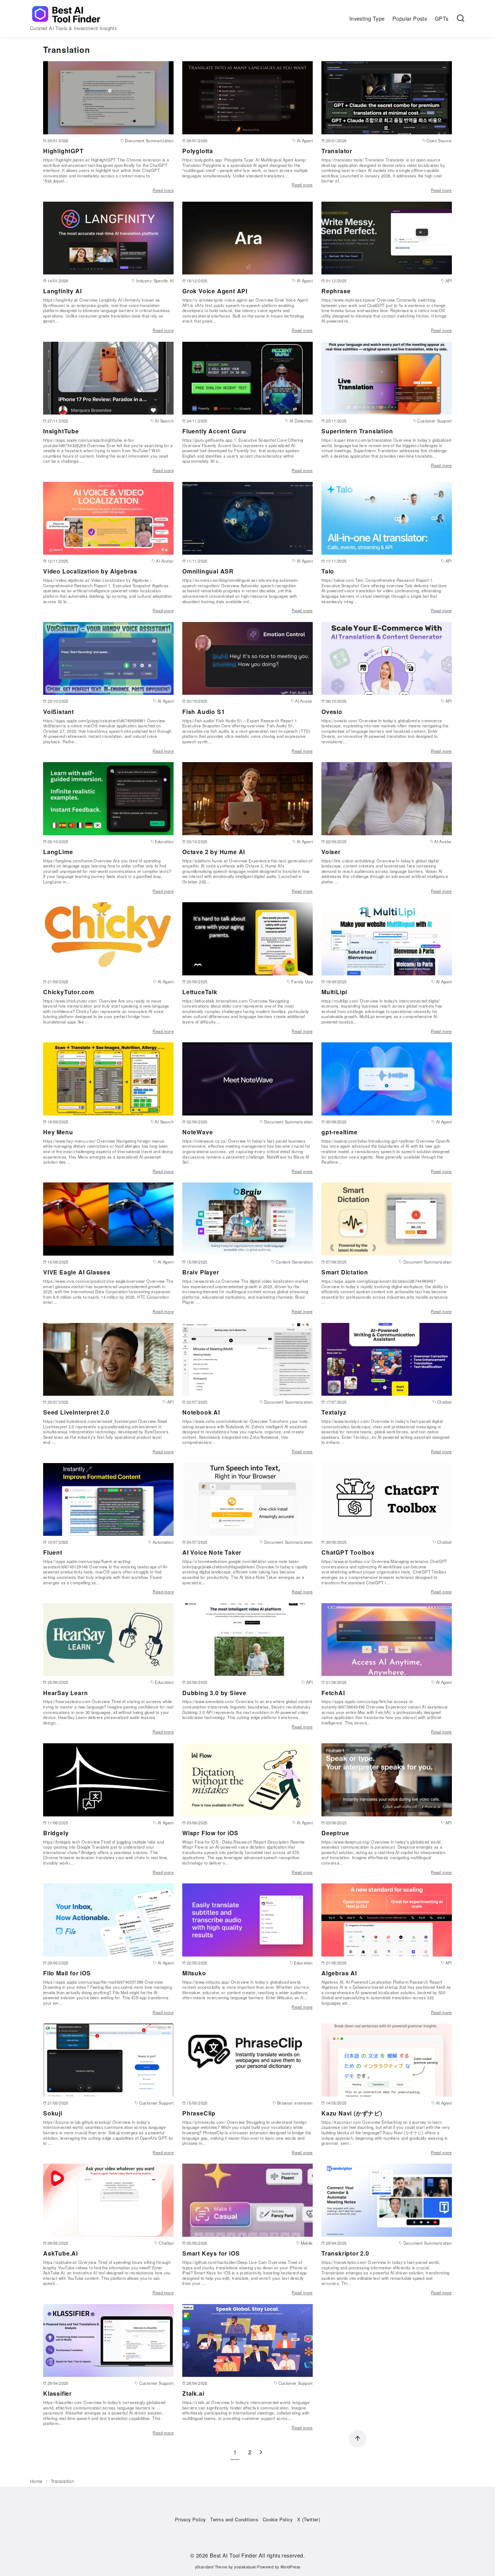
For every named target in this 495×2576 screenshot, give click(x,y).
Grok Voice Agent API (215, 291)
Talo (328, 571)
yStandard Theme (211, 2567)
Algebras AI (339, 1973)
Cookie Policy (278, 2519)
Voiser (331, 852)
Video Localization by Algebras (90, 571)
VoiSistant (59, 712)
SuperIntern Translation (357, 431)
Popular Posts (410, 18)
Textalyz (334, 1412)
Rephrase (336, 291)
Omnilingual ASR (208, 571)
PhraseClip (199, 2113)
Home (37, 2481)
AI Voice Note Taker (212, 1552)
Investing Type (367, 18)
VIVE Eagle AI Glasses (77, 1272)
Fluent (53, 1552)
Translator (337, 151)
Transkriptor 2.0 (345, 2253)
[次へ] (261, 2452)
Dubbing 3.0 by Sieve (214, 1693)
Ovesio (332, 712)
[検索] (461, 18)
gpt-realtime (340, 1132)
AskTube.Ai (61, 2253)
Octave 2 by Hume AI (214, 852)
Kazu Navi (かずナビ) (352, 2113)
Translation (62, 2481)
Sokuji (53, 2113)
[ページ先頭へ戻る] (358, 2439)
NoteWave (197, 1132)
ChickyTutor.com (69, 992)
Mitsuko (194, 1973)
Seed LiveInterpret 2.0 (76, 1412)
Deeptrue (335, 1833)
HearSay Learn (65, 1693)
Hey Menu (58, 1132)
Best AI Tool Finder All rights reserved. (257, 2555)
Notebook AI (201, 1412)
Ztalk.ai (193, 2393)
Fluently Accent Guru (214, 431)
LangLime (58, 852)
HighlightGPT (63, 151)
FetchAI (333, 1693)
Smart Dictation (345, 1272)
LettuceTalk (200, 992)
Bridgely (56, 1833)
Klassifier (57, 2393)
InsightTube (61, 431)
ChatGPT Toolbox (348, 1552)
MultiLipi (334, 992)
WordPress (290, 2567)
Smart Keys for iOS (211, 2253)
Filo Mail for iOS (67, 1973)
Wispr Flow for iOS (210, 1833)
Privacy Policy (190, 2519)
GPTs (442, 18)
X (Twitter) (309, 2519)
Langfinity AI (62, 291)
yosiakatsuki (245, 2567)
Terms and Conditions (234, 2519)
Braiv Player (201, 1272)
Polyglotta (198, 151)
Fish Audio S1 (203, 712)
